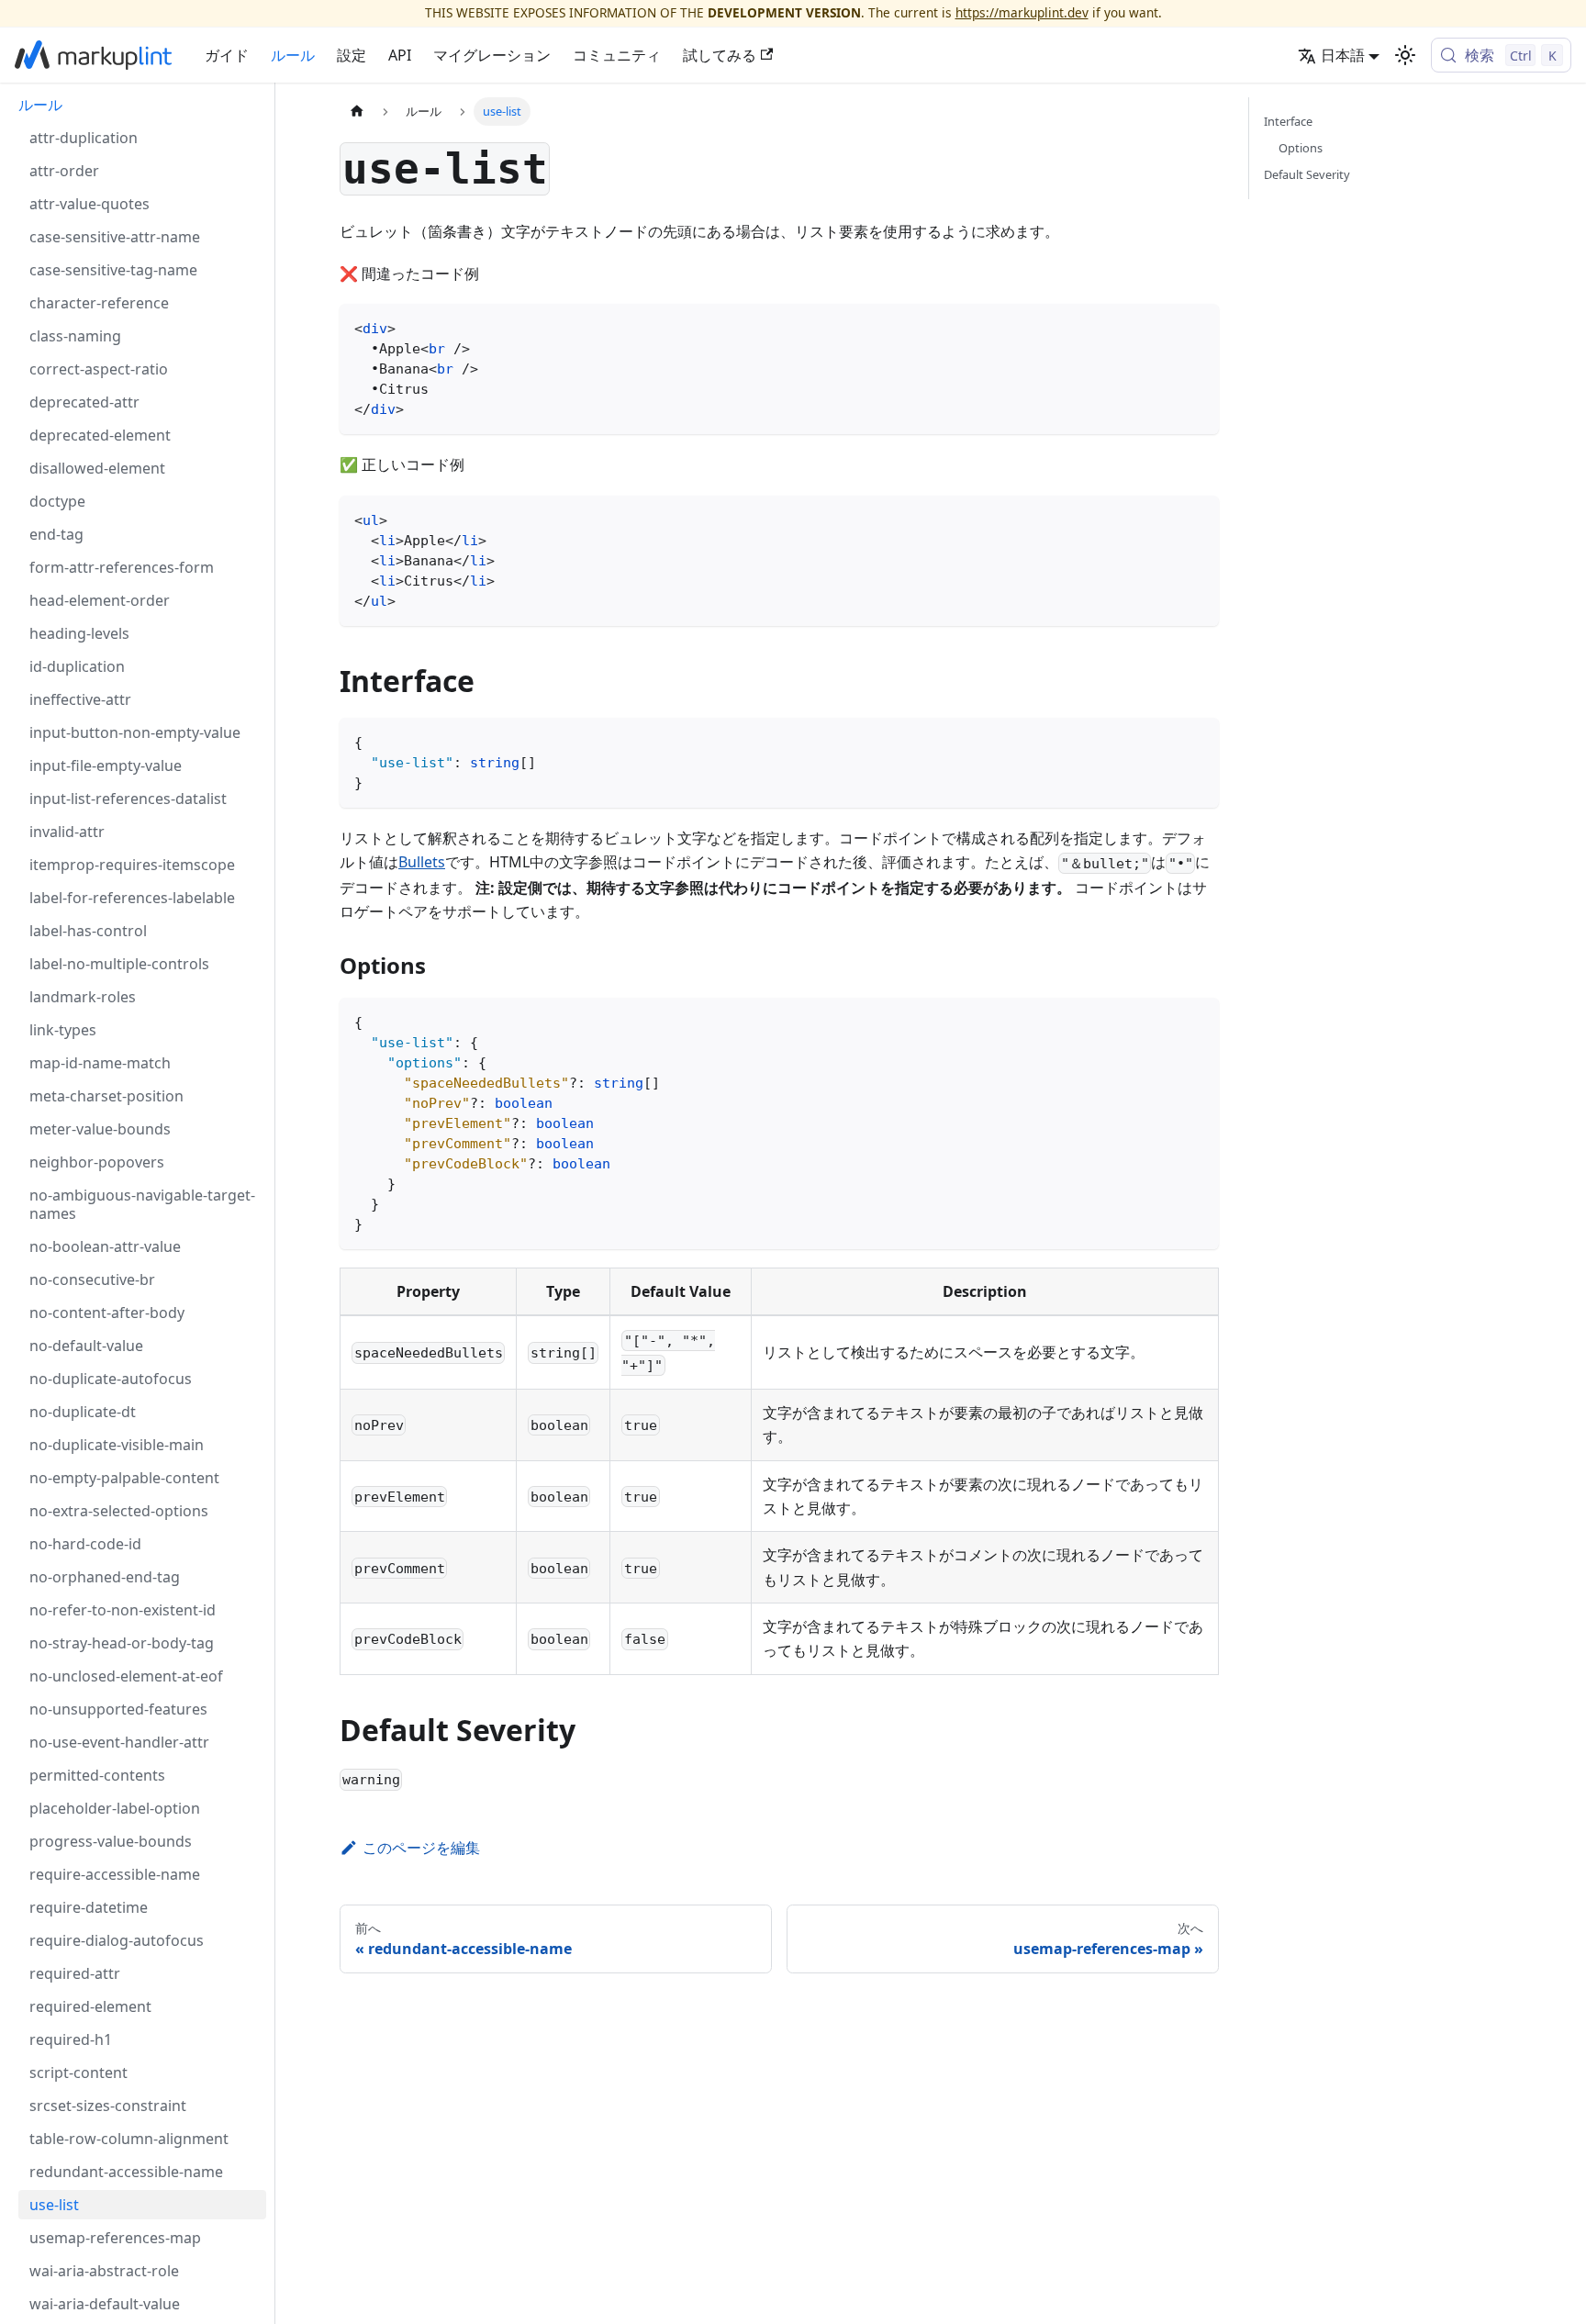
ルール (293, 55)
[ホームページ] (357, 112)
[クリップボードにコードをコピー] (1196, 326)
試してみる (720, 55)
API (400, 55)
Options (1301, 148)
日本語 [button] (1343, 55)
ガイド (227, 55)
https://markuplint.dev (1022, 12)
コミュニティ (617, 55)
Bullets (422, 862)
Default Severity (1307, 174)
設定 (352, 55)
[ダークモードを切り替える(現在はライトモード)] (1405, 55)
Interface (1288, 121)
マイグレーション (492, 55)
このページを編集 (421, 1848)
